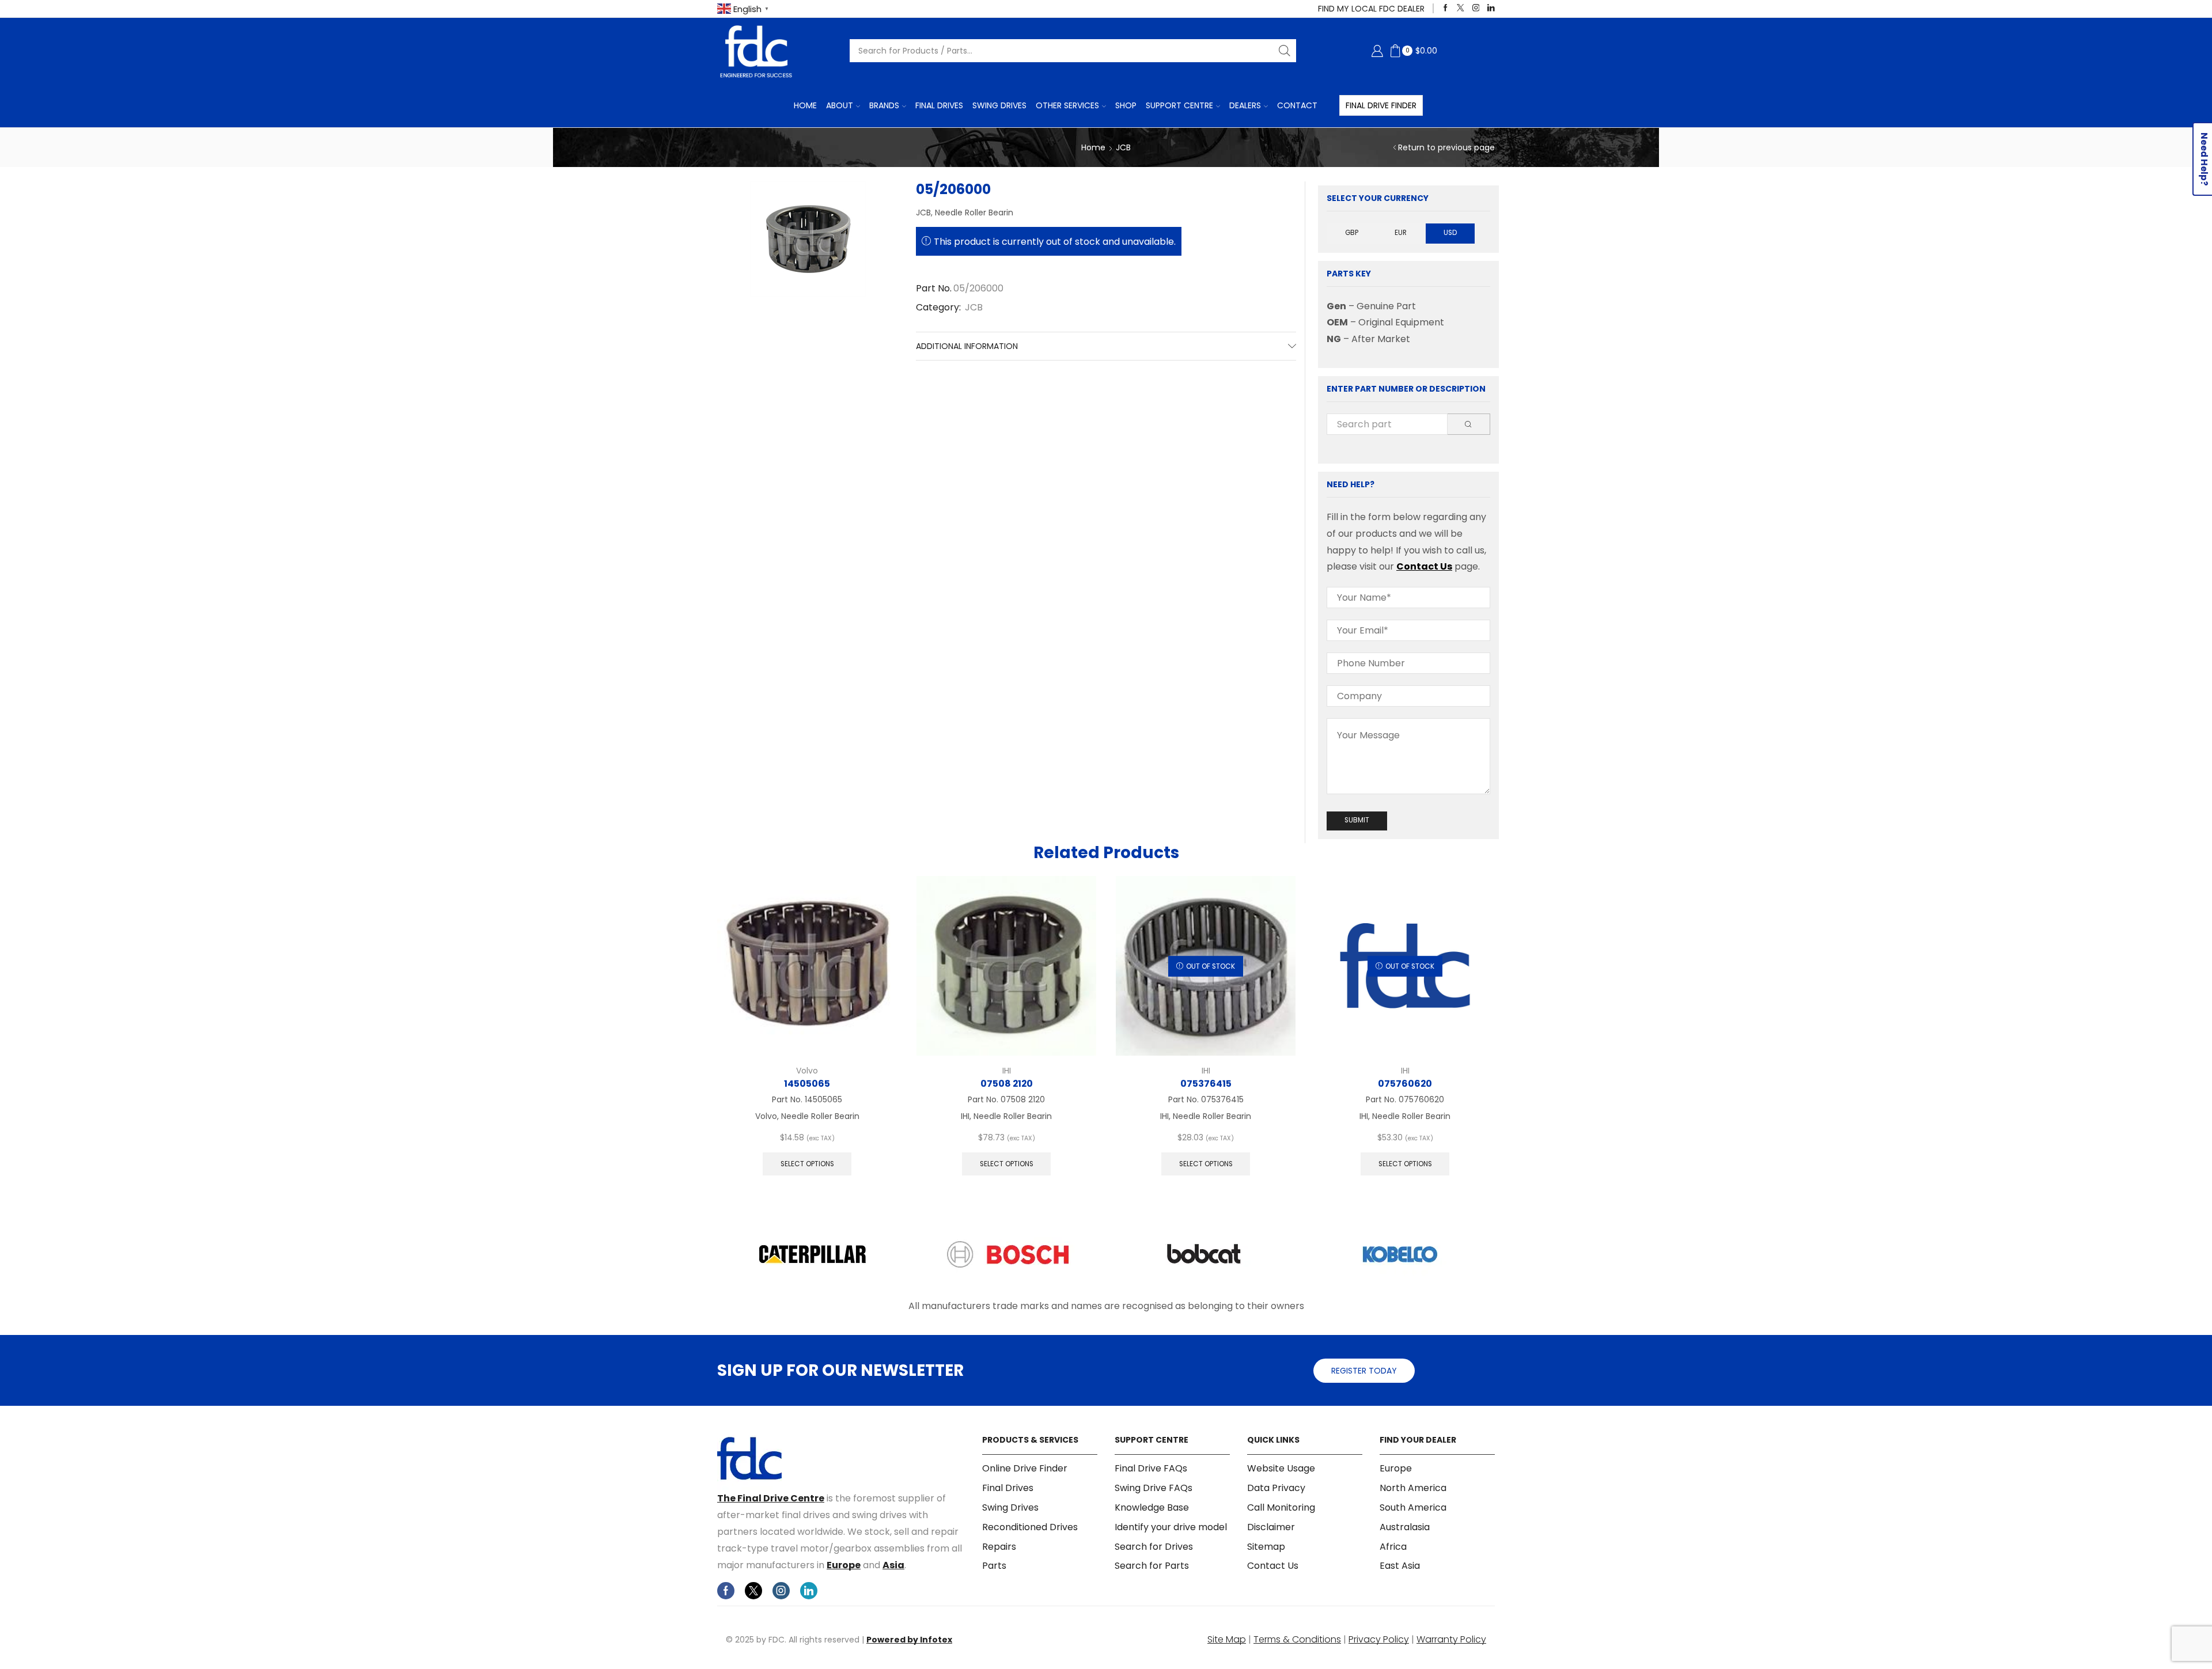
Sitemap (1266, 1547)
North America (1413, 1488)
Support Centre (1179, 105)
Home (805, 105)
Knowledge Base (1152, 1507)
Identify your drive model (1171, 1527)
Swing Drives (999, 105)
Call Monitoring (1281, 1507)
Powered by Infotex (909, 1640)
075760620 (1405, 1084)
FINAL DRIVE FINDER (1381, 105)
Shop (1126, 105)
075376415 (1206, 1084)
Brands (884, 105)
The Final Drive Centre (771, 1498)
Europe (844, 1565)
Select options (807, 1164)
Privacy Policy (1379, 1639)
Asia (893, 1565)
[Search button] (1285, 51)
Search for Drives (1154, 1547)
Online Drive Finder (1025, 1469)
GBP (1352, 233)
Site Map (1227, 1639)
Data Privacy (1276, 1488)
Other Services (1067, 105)
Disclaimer (1271, 1527)
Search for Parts (1152, 1566)
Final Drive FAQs (1151, 1469)
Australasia (1405, 1527)
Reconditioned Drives (1030, 1527)
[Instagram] (1476, 8)
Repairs (999, 1547)
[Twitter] (1461, 8)
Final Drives (939, 105)
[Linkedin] (1491, 8)
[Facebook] (1446, 8)
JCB (1123, 147)
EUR (1401, 233)
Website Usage (1281, 1469)
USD (1450, 233)
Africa (1393, 1547)
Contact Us (1424, 566)
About (840, 105)
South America (1413, 1507)
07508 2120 (1007, 1084)
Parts (994, 1566)
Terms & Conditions (1297, 1639)
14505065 (807, 1084)
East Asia (1400, 1566)
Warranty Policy (1451, 1639)
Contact (1297, 105)
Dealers (1245, 105)
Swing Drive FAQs (1154, 1488)
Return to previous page (1446, 147)
